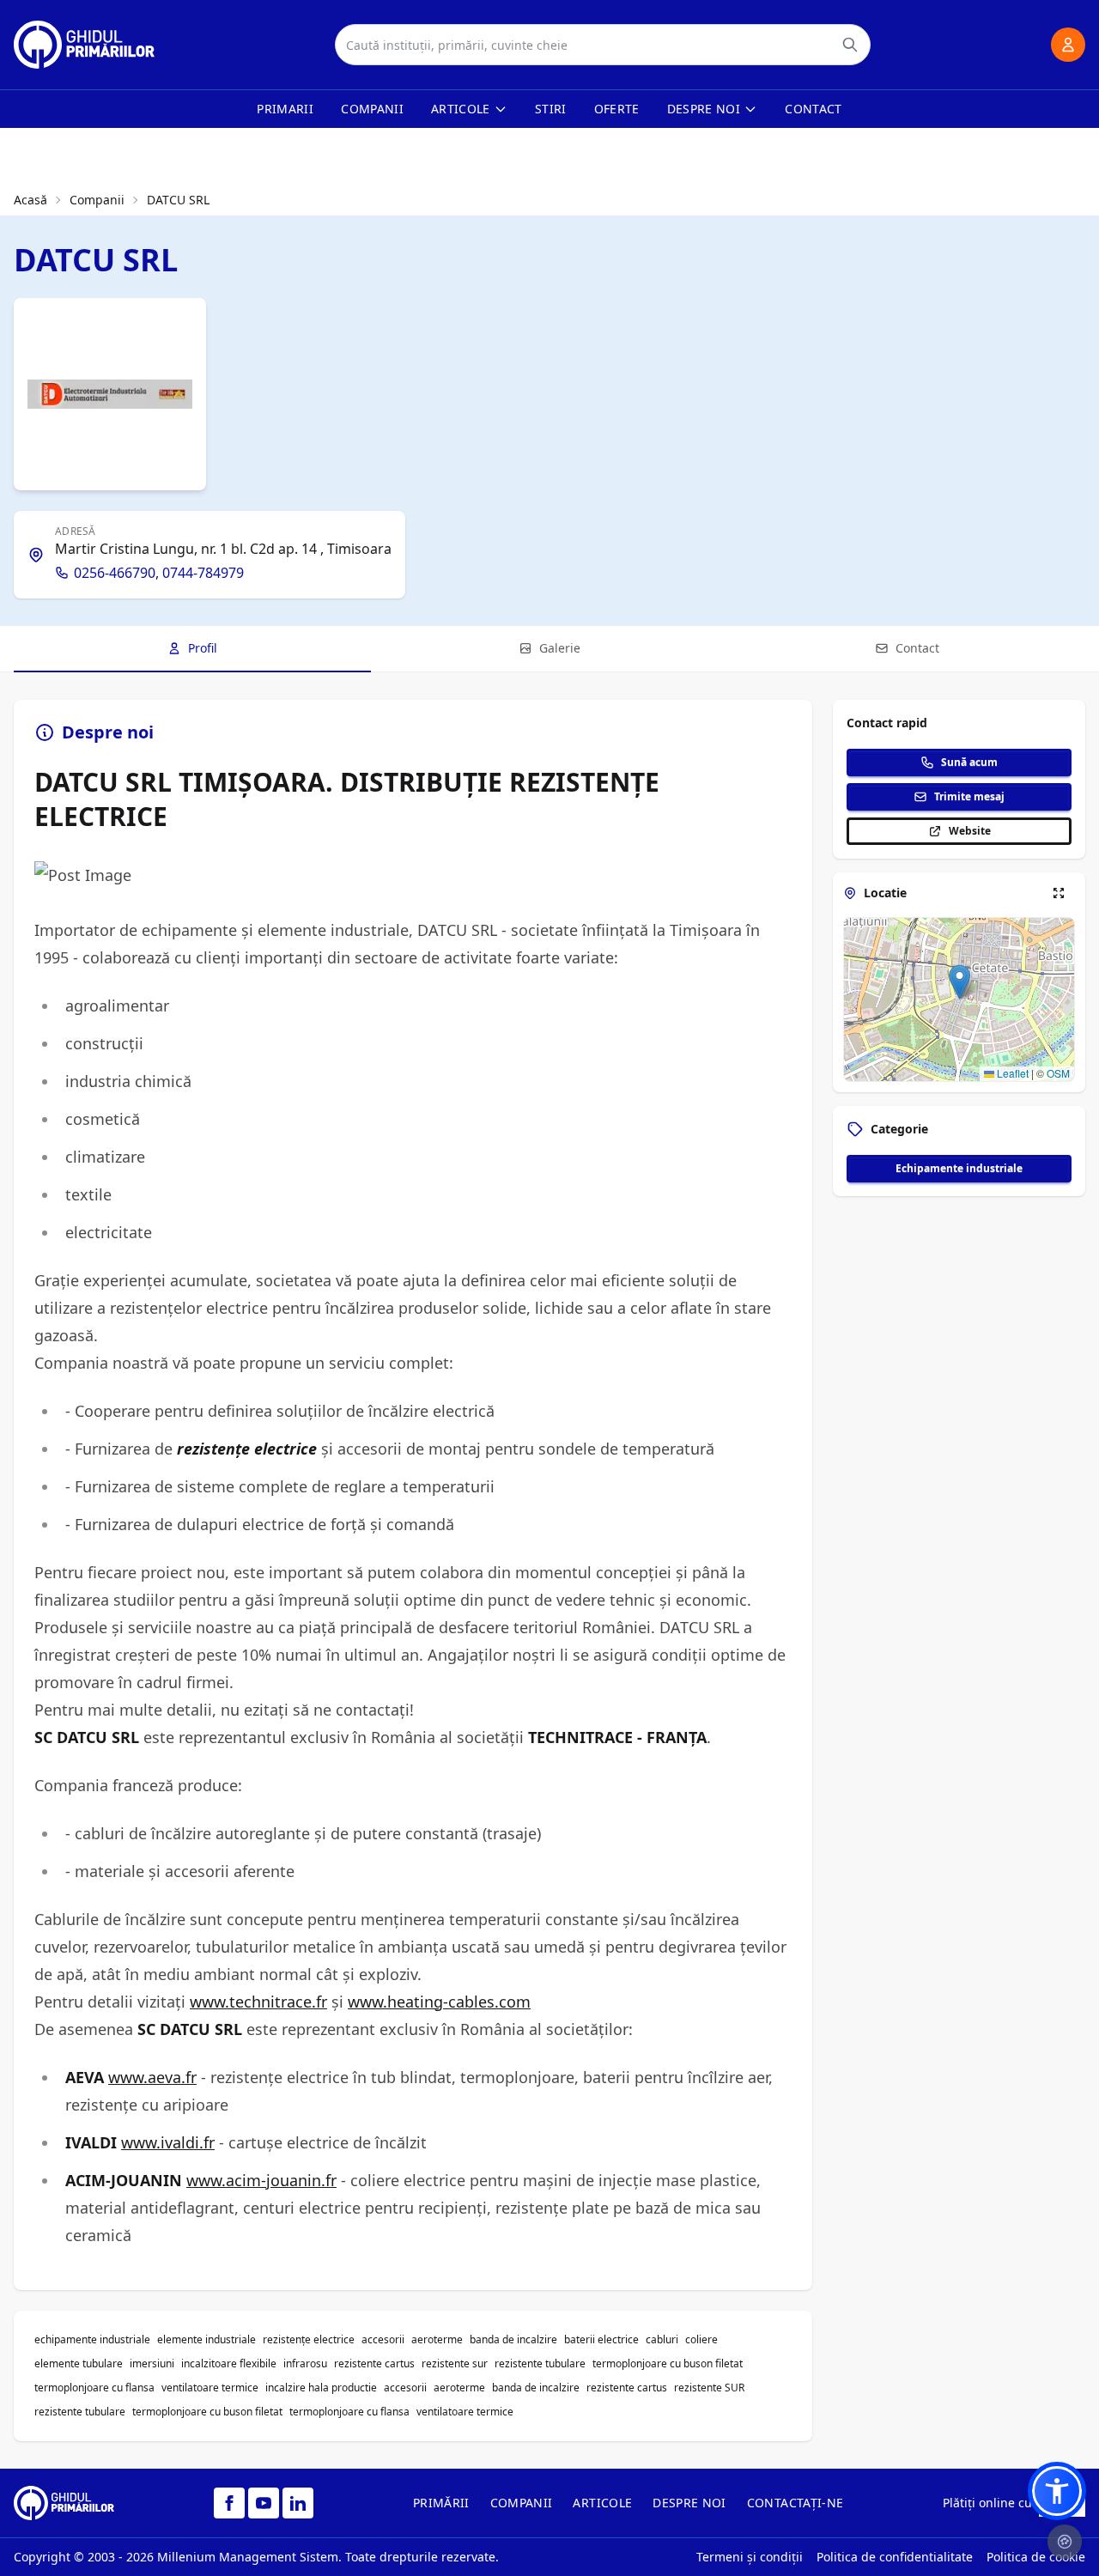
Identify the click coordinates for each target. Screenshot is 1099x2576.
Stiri (551, 109)
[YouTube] (264, 2503)
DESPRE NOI (689, 2503)
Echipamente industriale (959, 1168)
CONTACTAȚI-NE (795, 2503)
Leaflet (1011, 1073)
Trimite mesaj (969, 796)
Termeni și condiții (750, 2557)
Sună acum (969, 762)
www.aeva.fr (152, 2077)
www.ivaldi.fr (168, 2142)
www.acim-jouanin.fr (261, 2180)
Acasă (30, 200)
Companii (372, 109)
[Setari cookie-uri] (1065, 2542)
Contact (813, 109)
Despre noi (704, 109)
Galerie (560, 648)
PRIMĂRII (441, 2503)
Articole (461, 109)
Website (970, 831)
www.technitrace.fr (258, 2002)
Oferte (617, 109)
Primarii (285, 109)
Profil (203, 648)
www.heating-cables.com (439, 2002)
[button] (959, 982)
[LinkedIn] (298, 2503)
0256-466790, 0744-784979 (159, 573)
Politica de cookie (1036, 2557)
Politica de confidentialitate (895, 2557)
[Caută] (850, 45)
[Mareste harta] (1059, 893)
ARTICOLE (602, 2503)
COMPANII (522, 2503)
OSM (1058, 1073)
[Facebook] (229, 2503)
